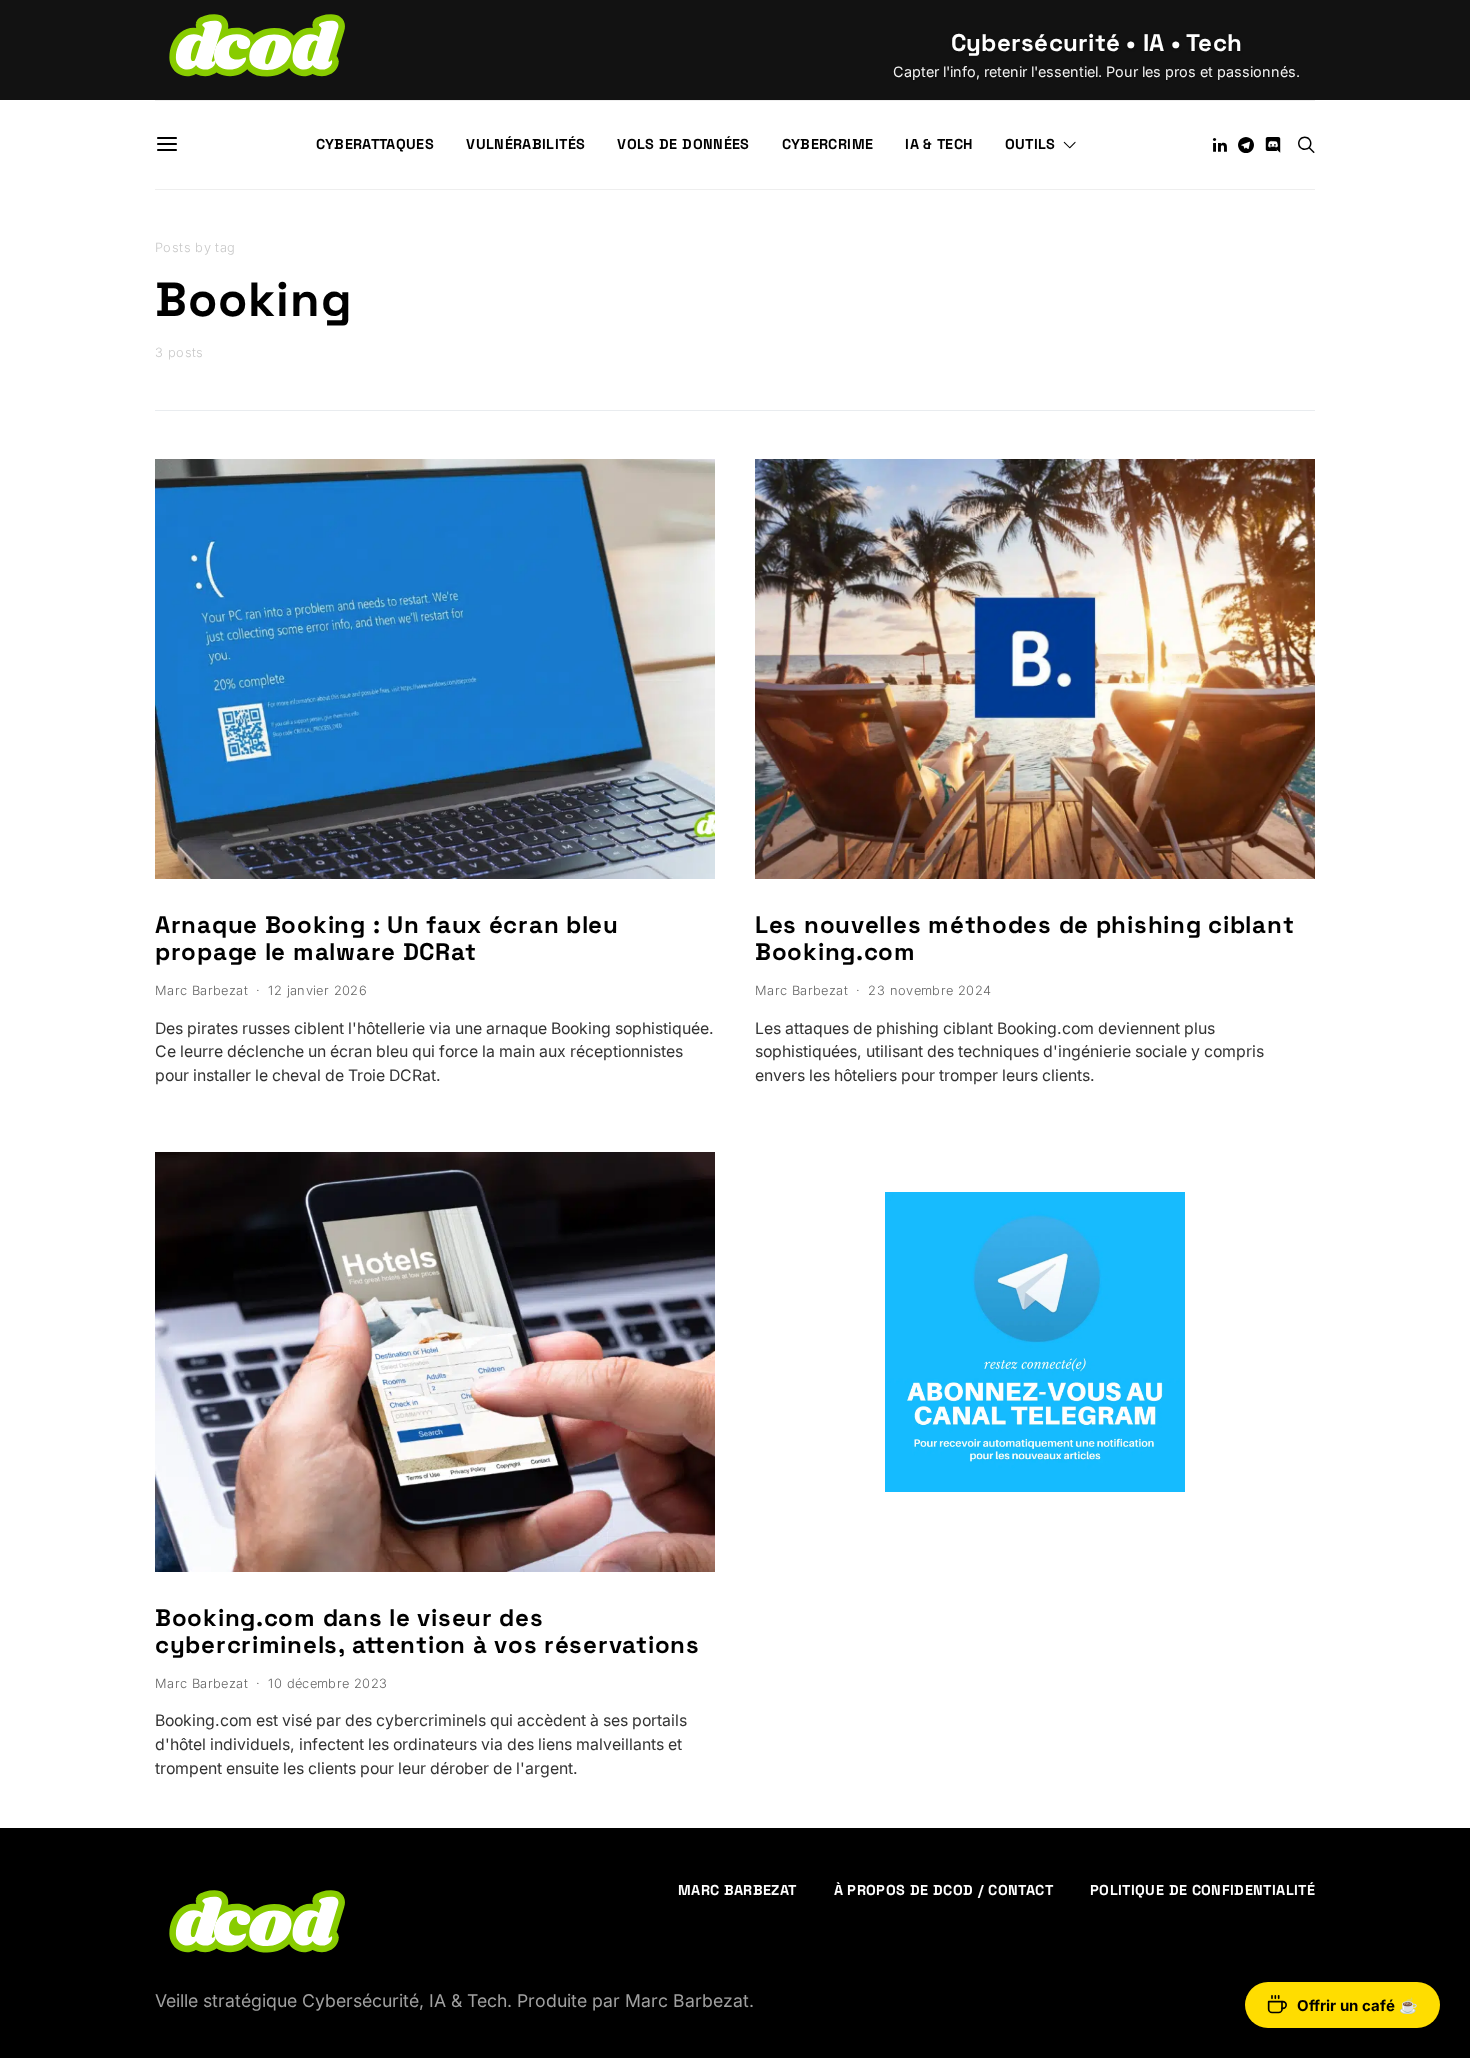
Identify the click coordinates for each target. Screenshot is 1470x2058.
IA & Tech (938, 144)
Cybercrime (828, 144)
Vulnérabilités (525, 144)
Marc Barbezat (201, 990)
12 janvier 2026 (317, 990)
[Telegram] (1246, 145)
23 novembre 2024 (929, 990)
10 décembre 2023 (327, 1683)
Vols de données (683, 144)
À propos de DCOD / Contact (943, 1890)
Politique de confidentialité (1202, 1890)
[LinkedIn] (1220, 145)
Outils (1030, 144)
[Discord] (1273, 145)
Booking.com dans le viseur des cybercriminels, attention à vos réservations (427, 1631)
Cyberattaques (375, 144)
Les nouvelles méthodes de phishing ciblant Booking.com (1024, 938)
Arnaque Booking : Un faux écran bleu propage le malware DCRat (387, 938)
